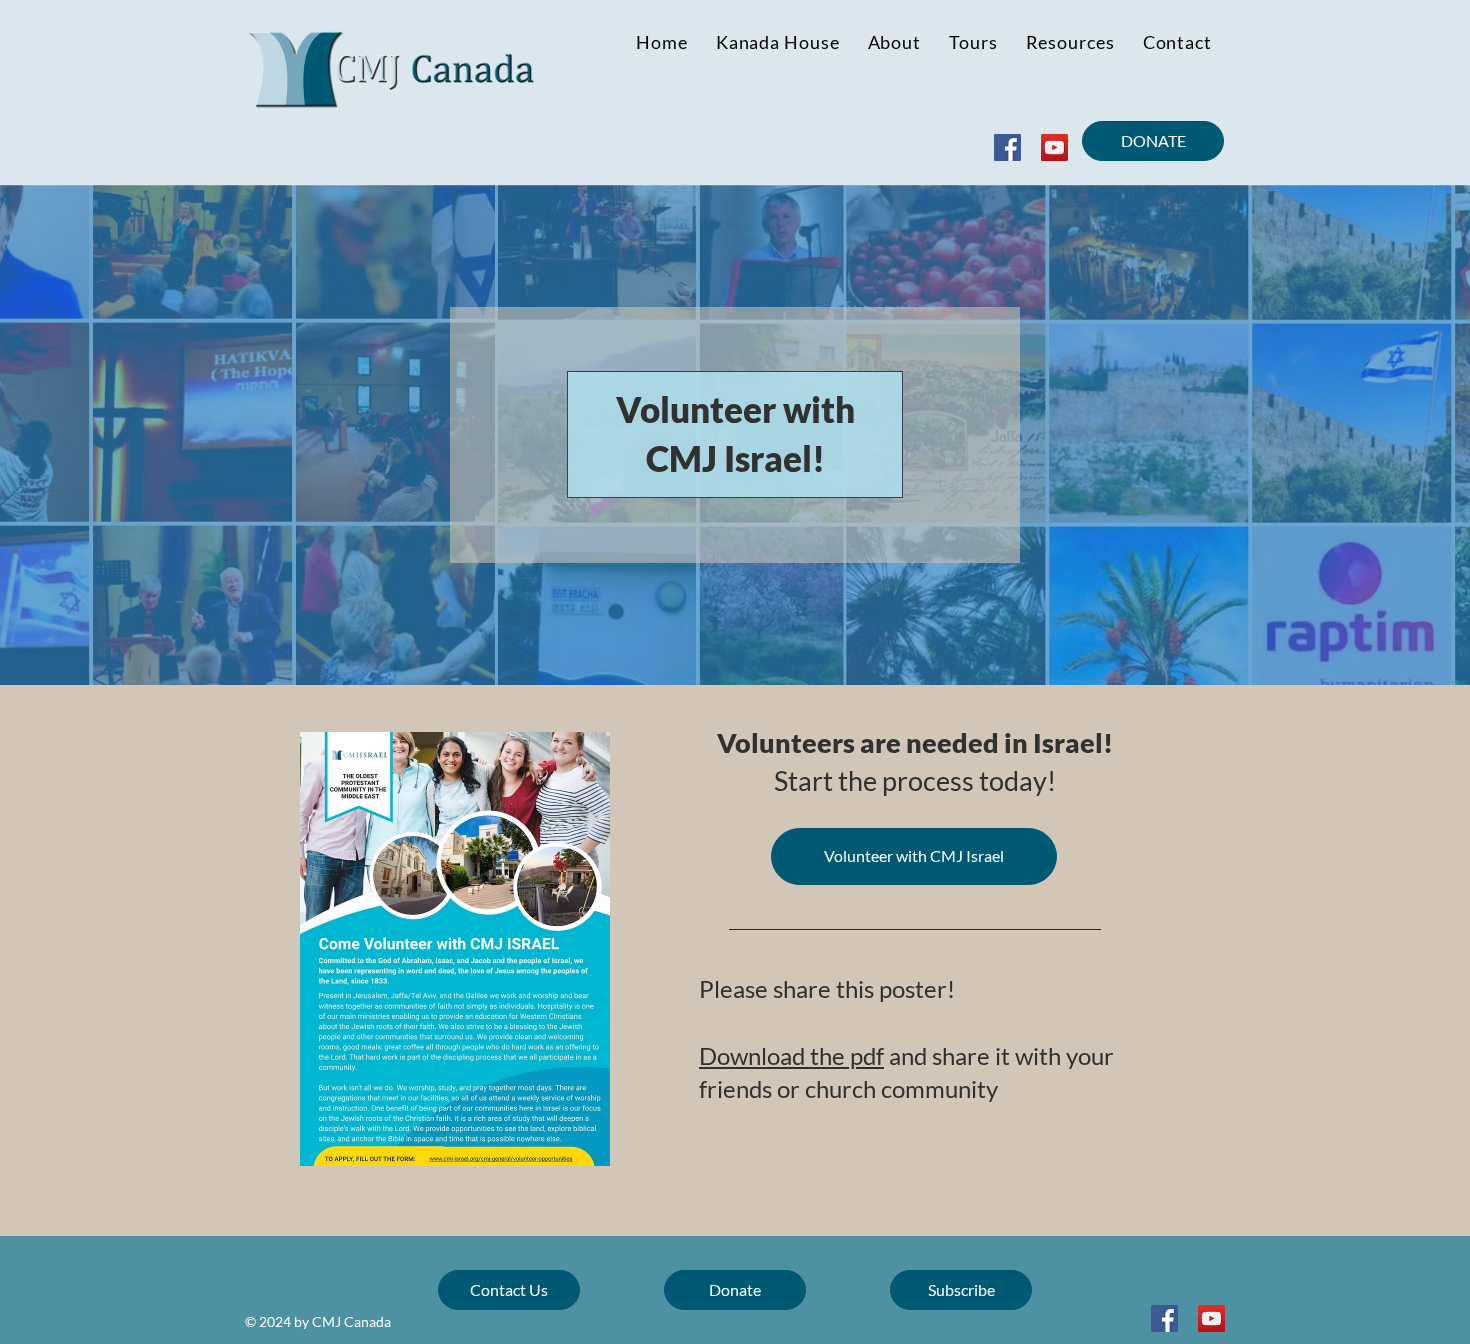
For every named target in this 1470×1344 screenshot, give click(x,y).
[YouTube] (1054, 147)
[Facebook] (1007, 147)
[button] (1070, 42)
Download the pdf (791, 1055)
